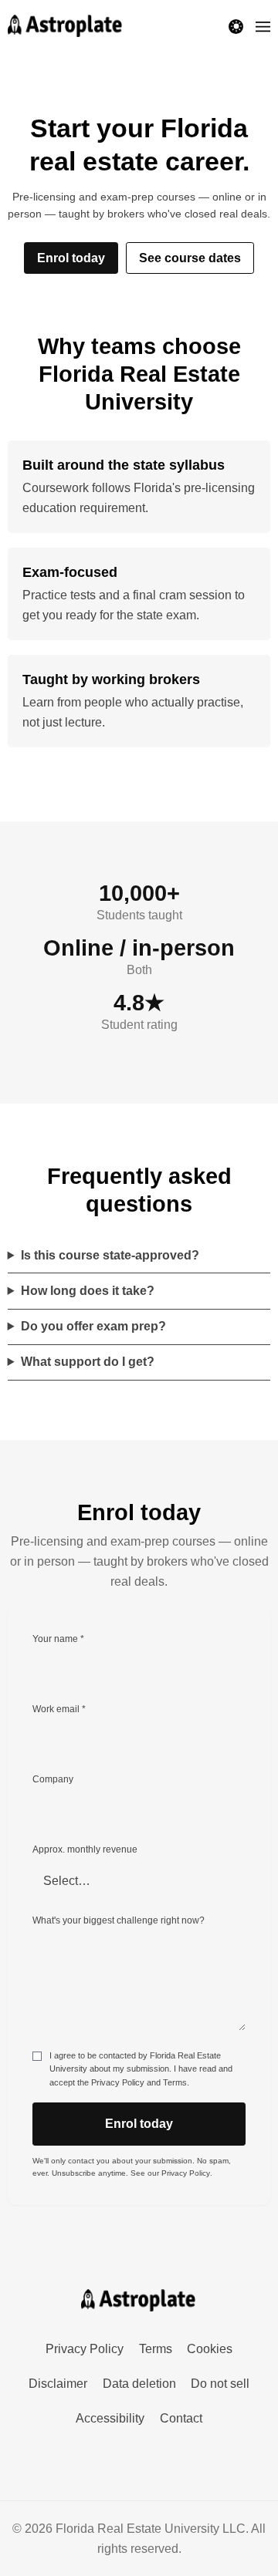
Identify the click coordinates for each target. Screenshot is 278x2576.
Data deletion (139, 2384)
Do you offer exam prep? (93, 1326)
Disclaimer (58, 2384)
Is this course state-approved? (110, 1255)
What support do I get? (88, 1362)
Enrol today (71, 258)
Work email (59, 1709)
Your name (58, 1639)
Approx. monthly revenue (85, 1849)
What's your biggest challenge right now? (119, 1920)
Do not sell (220, 2384)
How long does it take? (88, 1291)
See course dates (190, 258)
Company (53, 1779)
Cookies (210, 2349)
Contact (181, 2418)
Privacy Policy (118, 2082)
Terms (175, 2082)
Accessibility (110, 2418)
